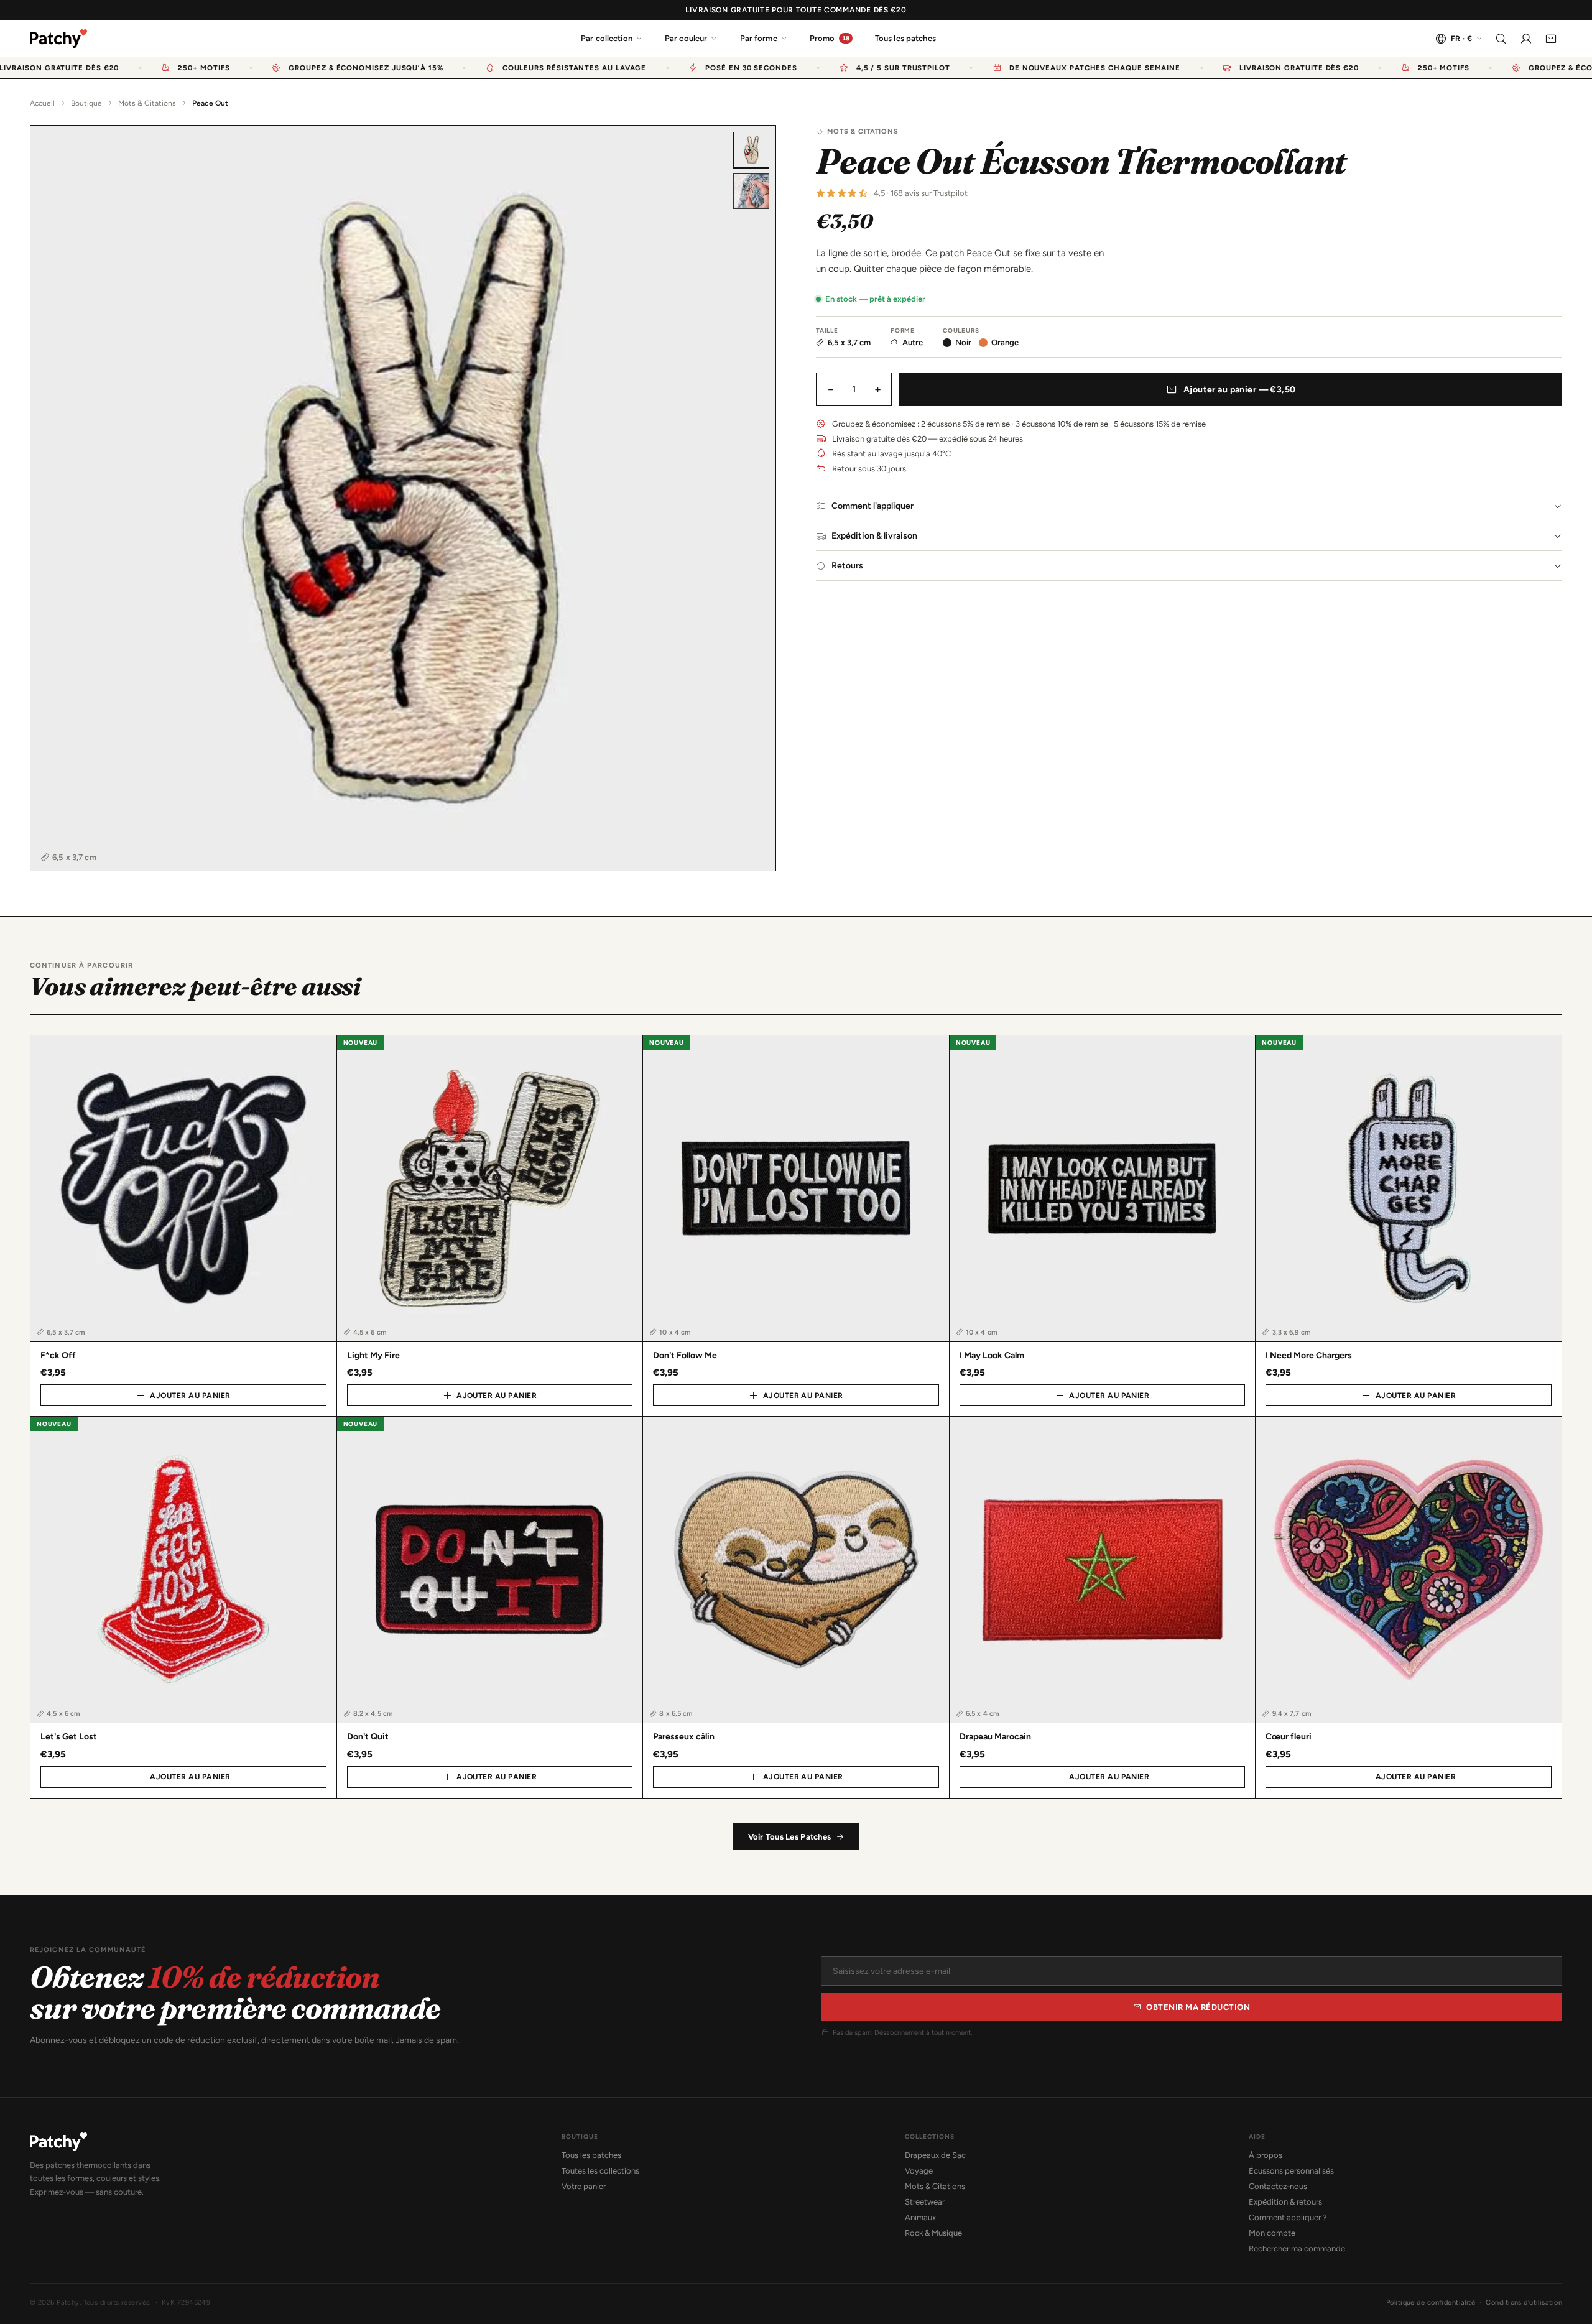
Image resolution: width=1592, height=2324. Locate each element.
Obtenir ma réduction (1198, 2007)
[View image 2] (751, 191)
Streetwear (925, 2202)
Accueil (42, 103)
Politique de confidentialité (1431, 2303)
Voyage (919, 2171)
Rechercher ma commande (1297, 2248)
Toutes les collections (600, 2171)
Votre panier (584, 2186)
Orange (1005, 342)
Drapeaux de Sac (935, 2155)
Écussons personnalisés (1291, 2171)
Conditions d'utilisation (1524, 2303)
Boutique (86, 103)
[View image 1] (751, 150)
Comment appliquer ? (1288, 2217)
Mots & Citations (147, 103)
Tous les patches (905, 38)
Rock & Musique (933, 2233)
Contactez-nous (1278, 2186)
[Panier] (1551, 39)
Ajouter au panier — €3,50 (1240, 390)
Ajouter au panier (190, 1396)
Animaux (920, 2217)
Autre (913, 342)
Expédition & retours (1285, 2202)
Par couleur (686, 38)
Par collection (607, 38)
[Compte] (1526, 39)
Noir (963, 342)
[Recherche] (1501, 39)
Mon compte (1272, 2233)
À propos (1266, 2155)
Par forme (759, 38)
